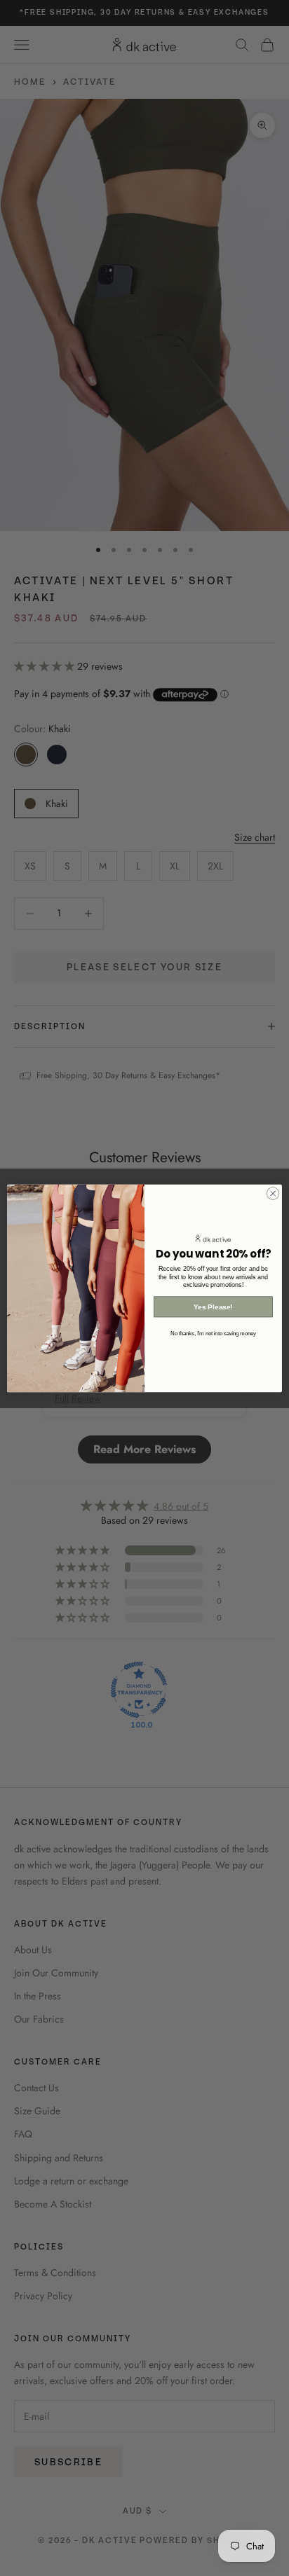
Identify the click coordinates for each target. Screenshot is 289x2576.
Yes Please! (213, 1307)
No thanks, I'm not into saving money (213, 1333)
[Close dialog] (273, 1193)
